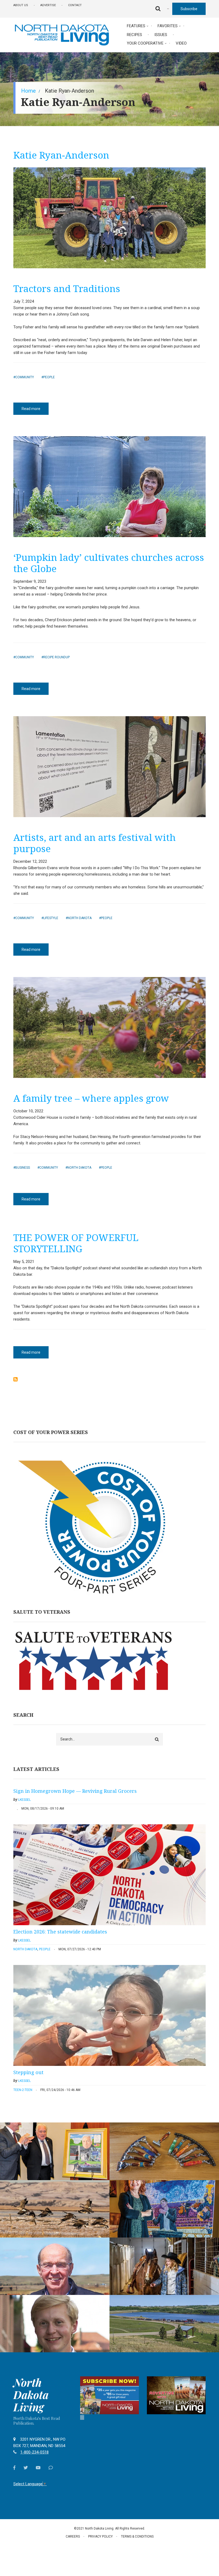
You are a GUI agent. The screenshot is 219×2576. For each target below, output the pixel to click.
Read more (35, 411)
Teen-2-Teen (23, 2090)
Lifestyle (51, 918)
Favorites (168, 26)
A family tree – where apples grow (91, 1098)
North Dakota (80, 918)
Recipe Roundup (56, 657)
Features (136, 26)
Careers (73, 2536)
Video (181, 43)
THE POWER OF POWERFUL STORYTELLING (76, 1243)
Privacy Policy (100, 2536)
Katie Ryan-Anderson (61, 155)
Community (25, 377)
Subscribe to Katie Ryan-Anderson (15, 1379)
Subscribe (189, 9)
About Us (21, 5)
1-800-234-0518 (34, 2452)
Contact (75, 5)
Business (23, 1168)
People (49, 377)
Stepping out (28, 2072)
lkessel (24, 1800)
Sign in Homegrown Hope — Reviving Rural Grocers (75, 1791)
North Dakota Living (31, 2395)
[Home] (62, 34)
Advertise (48, 5)
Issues (161, 35)
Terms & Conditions (137, 2536)
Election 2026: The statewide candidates (60, 1932)
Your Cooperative (145, 43)
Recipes (134, 35)
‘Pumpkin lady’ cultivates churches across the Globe (109, 563)
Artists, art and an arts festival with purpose (95, 843)
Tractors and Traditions (67, 288)
